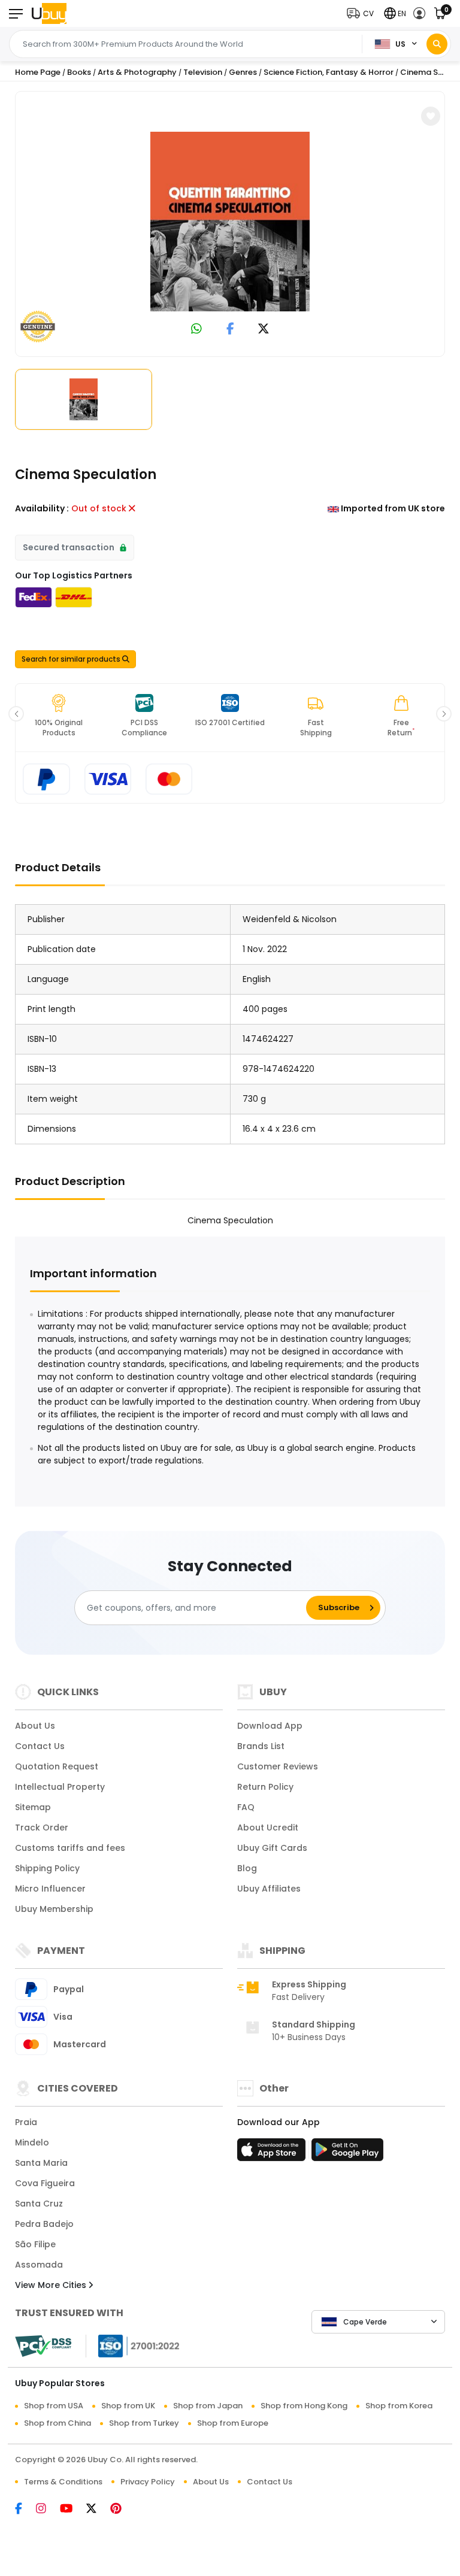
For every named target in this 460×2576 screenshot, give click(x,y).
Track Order (42, 1828)
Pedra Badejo (44, 2224)
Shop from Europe (233, 2423)
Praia (26, 2122)
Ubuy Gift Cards (272, 1848)
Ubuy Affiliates (269, 1889)
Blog (247, 1868)
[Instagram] (48, 2510)
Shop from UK (128, 2406)
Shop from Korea (399, 2406)
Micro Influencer (50, 1889)
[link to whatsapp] (196, 330)
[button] (363, 13)
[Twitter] (98, 2510)
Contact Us (40, 1746)
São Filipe (35, 2244)
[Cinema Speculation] (230, 222)
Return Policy (265, 1787)
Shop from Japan (208, 2406)
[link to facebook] (230, 330)
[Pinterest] (122, 2510)
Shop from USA (54, 2406)
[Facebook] (25, 2510)
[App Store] (273, 2153)
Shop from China (57, 2423)
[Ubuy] (49, 13)
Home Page (38, 72)
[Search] (437, 44)
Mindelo (32, 2142)
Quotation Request (57, 1766)
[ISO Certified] (133, 2345)
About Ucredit (268, 1828)
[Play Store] (347, 2153)
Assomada (39, 2265)
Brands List (261, 1746)
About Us (35, 1726)
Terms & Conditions (63, 2482)
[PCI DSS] (43, 2346)
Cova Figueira (45, 2183)
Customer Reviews (278, 1766)
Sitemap (33, 1807)
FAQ (246, 1807)
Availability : (42, 508)
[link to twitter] (264, 330)
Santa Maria (41, 2163)
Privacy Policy (148, 2482)
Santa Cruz (39, 2204)
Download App (270, 1726)
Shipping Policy (47, 1868)
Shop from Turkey (144, 2423)
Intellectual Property (60, 1787)
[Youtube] (73, 2510)
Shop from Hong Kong (304, 2406)
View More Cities (52, 2285)
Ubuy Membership (54, 1909)
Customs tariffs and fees (70, 1848)
